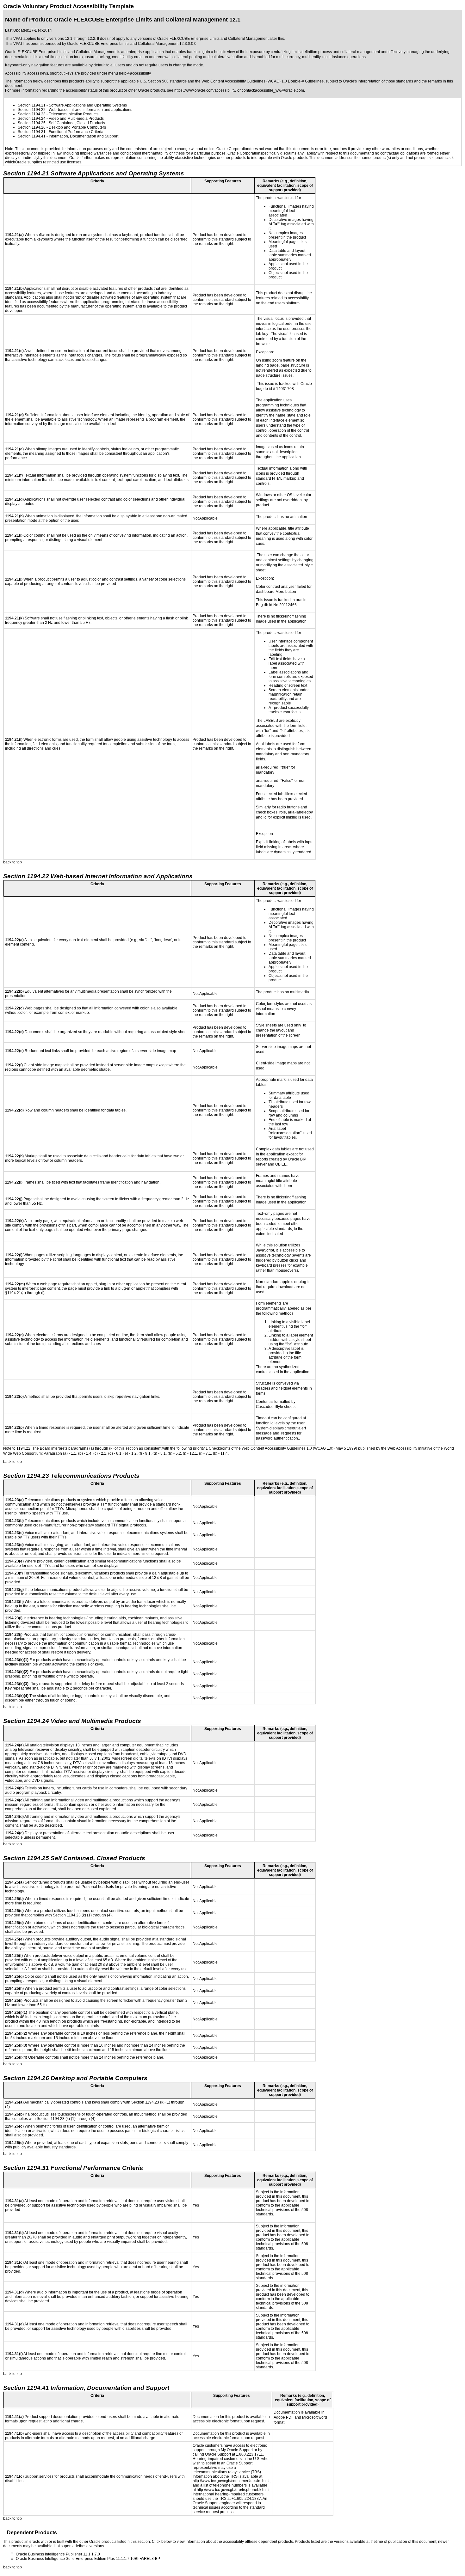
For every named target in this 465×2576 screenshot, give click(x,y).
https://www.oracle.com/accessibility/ (205, 90)
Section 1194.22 (32, 110)
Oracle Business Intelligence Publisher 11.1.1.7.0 (58, 2554)
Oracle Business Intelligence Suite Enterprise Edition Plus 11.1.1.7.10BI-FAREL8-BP (88, 2559)
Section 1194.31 (32, 132)
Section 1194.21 (32, 105)
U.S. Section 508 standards (163, 81)
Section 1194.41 (32, 136)
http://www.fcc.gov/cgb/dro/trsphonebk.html (233, 2490)
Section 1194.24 (32, 119)
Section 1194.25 (32, 123)
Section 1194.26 (32, 127)
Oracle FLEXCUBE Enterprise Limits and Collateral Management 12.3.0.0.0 (132, 44)
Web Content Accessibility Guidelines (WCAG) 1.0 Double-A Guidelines (263, 81)
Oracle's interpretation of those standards (378, 81)
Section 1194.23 (32, 114)
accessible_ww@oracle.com (279, 90)
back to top (12, 862)
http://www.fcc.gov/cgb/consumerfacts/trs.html (231, 2481)
